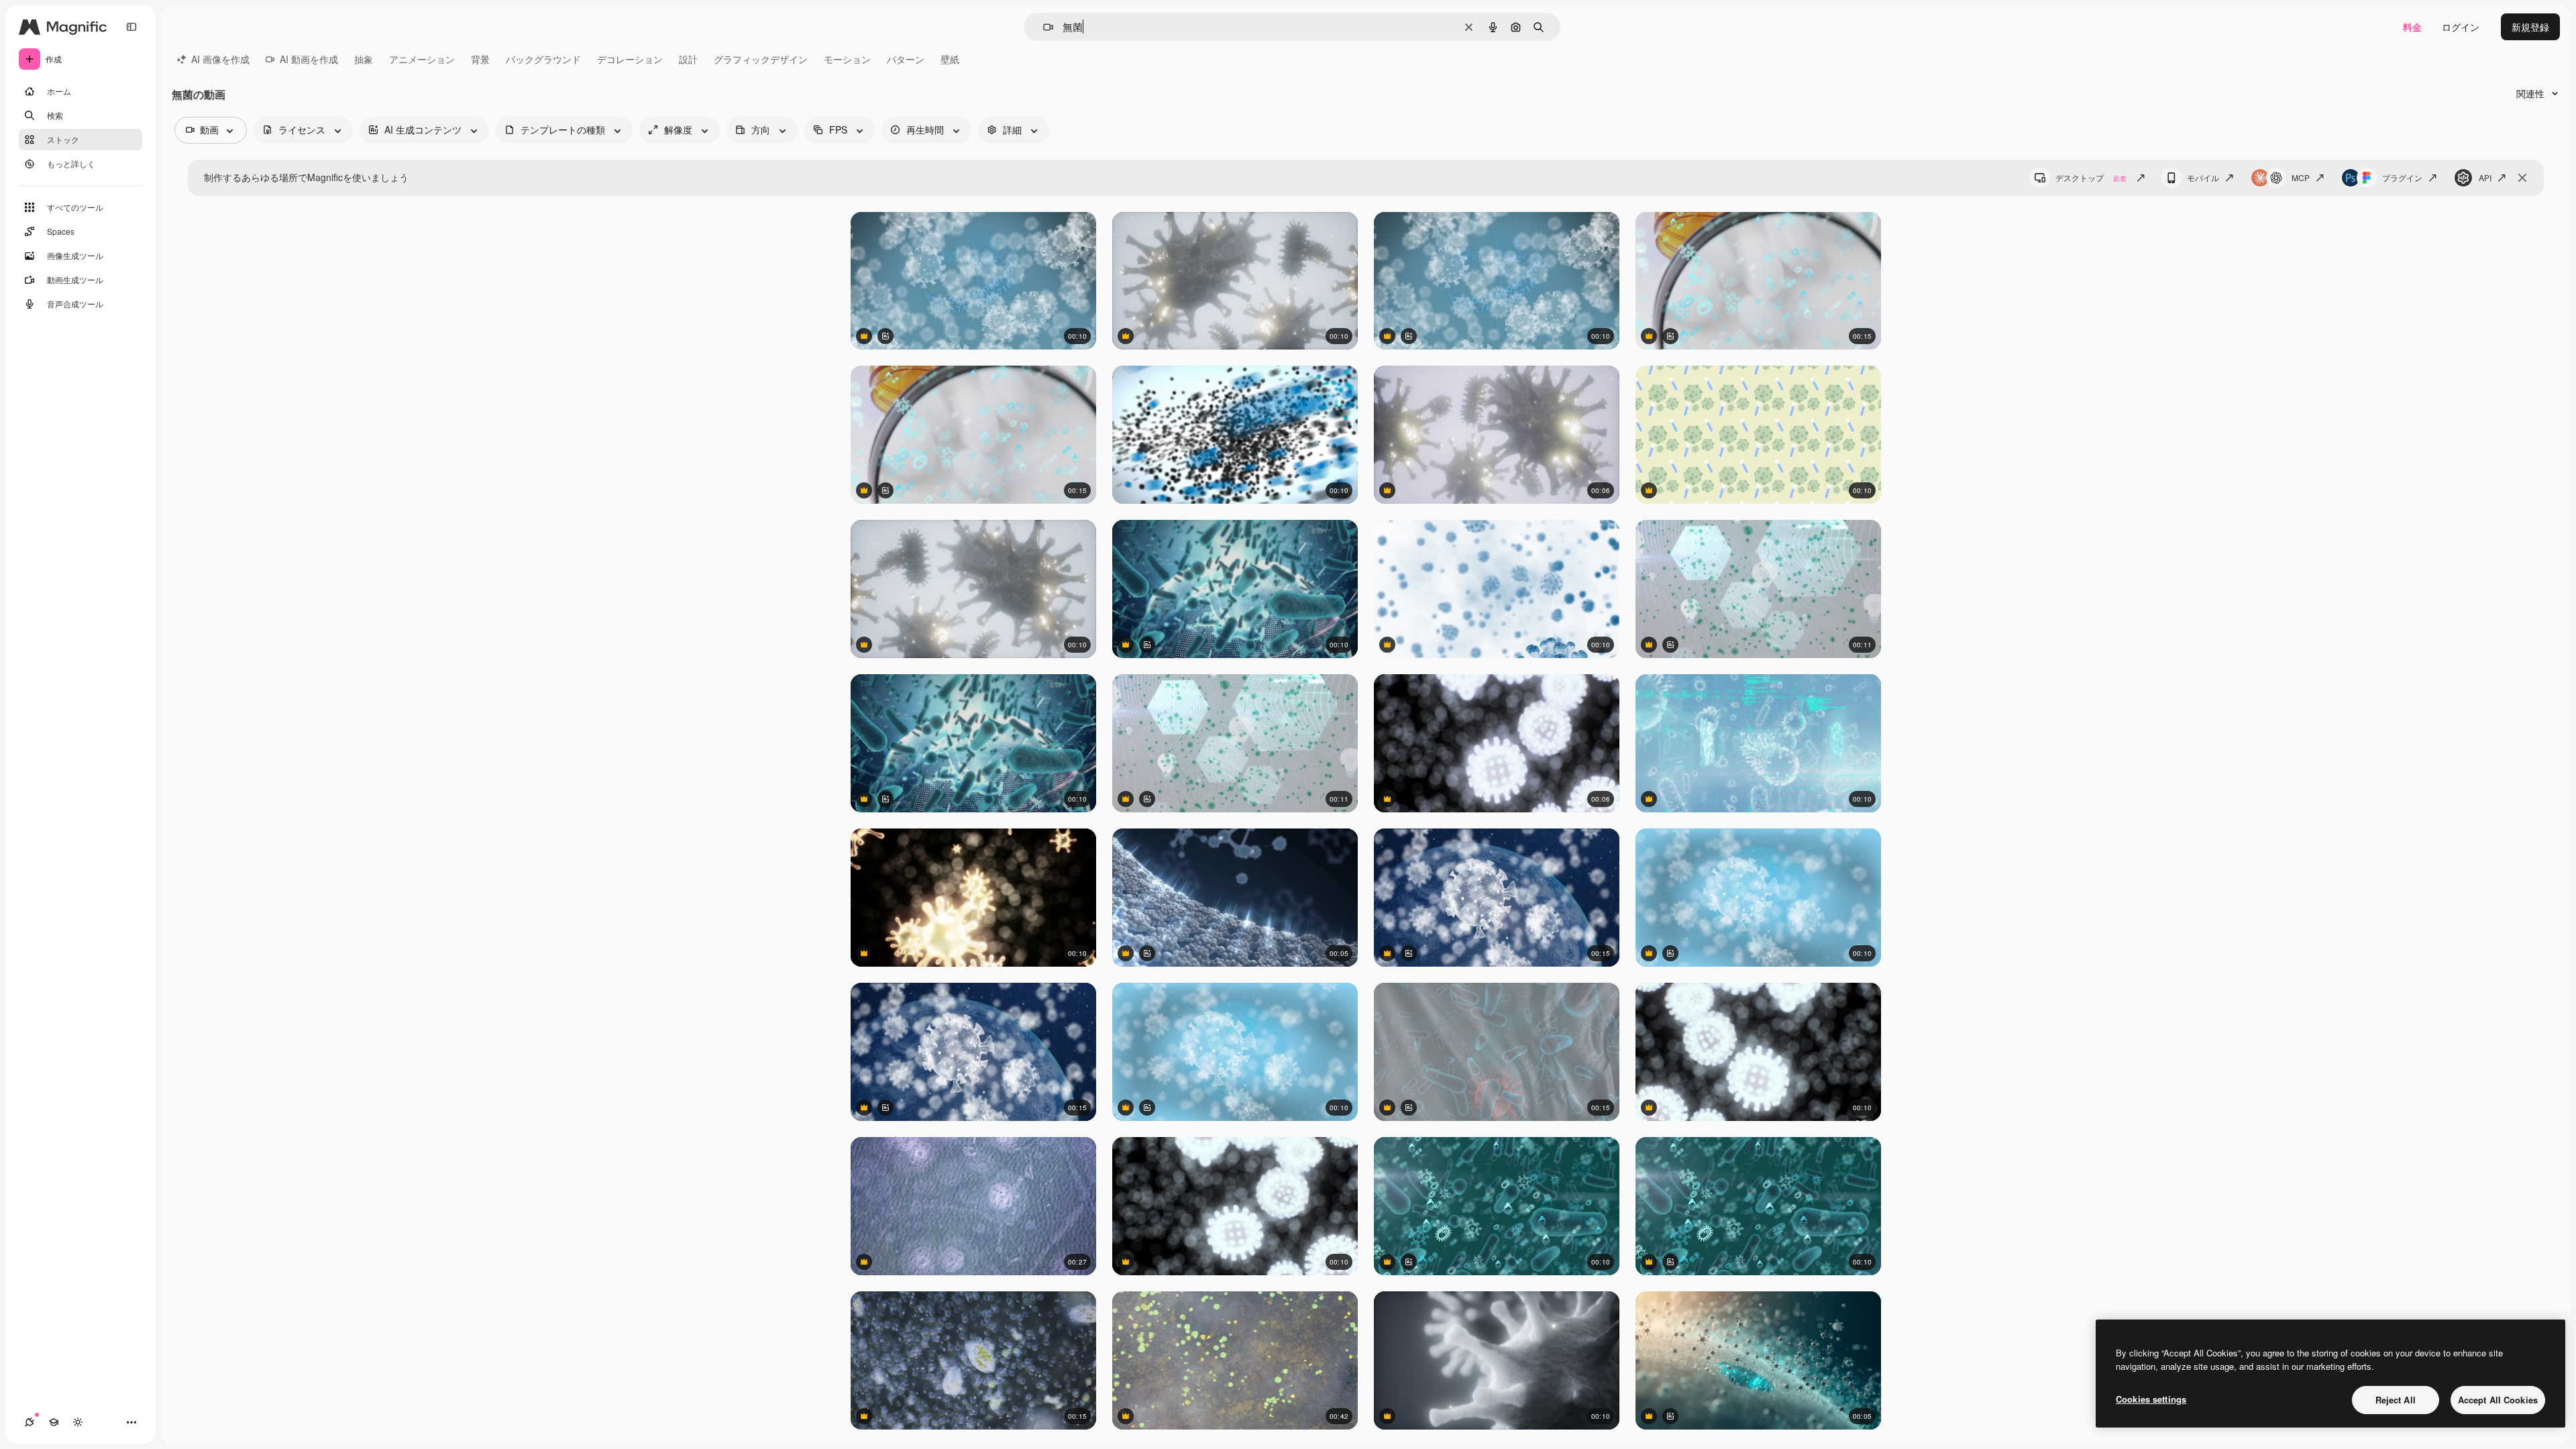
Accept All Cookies (2498, 1400)
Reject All (2396, 1400)
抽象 (364, 59)
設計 (688, 59)
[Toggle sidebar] (131, 27)
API (2485, 177)
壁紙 (950, 59)
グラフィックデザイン (761, 59)
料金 (2412, 27)
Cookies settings (2151, 1399)
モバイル (2203, 177)
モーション (847, 59)
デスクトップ (2091, 177)
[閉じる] (2522, 178)
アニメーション (422, 59)
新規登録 (2530, 27)
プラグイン (2402, 177)
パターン (906, 59)
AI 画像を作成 (220, 59)
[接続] (30, 1422)
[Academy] (54, 1422)
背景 (480, 59)
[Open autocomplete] (1043, 27)
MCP (2301, 177)
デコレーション (630, 59)
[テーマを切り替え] (78, 1422)
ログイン (2461, 27)
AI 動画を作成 (309, 59)
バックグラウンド (543, 59)
